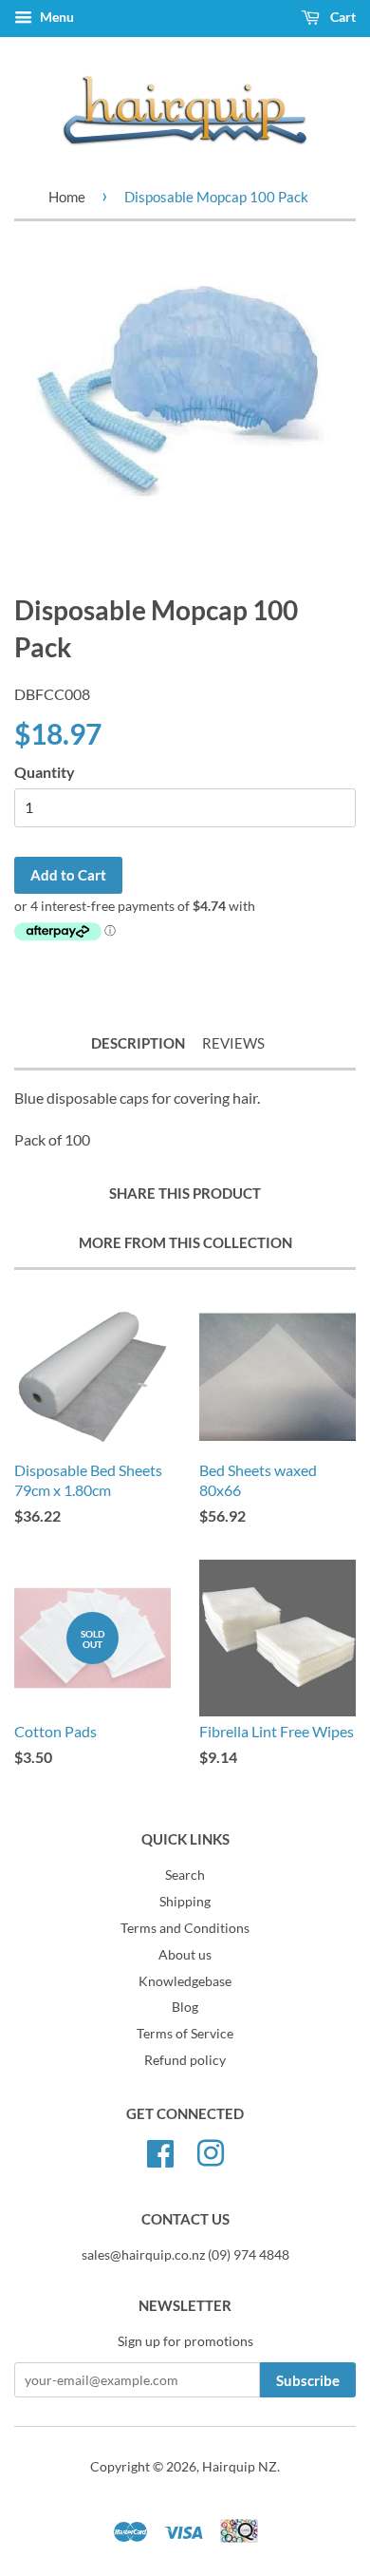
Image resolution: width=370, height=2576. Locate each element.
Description (138, 1043)
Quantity (45, 772)
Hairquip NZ (240, 2467)
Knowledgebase (185, 1981)
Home (67, 197)
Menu (55, 17)
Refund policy (185, 2060)
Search (185, 1875)
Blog (185, 2007)
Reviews (233, 1043)
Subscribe (308, 2380)
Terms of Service (185, 2034)
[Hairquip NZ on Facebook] (160, 2151)
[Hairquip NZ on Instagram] (211, 2151)
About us (185, 1955)
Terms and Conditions (185, 1928)
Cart (342, 17)
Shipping (185, 1902)
